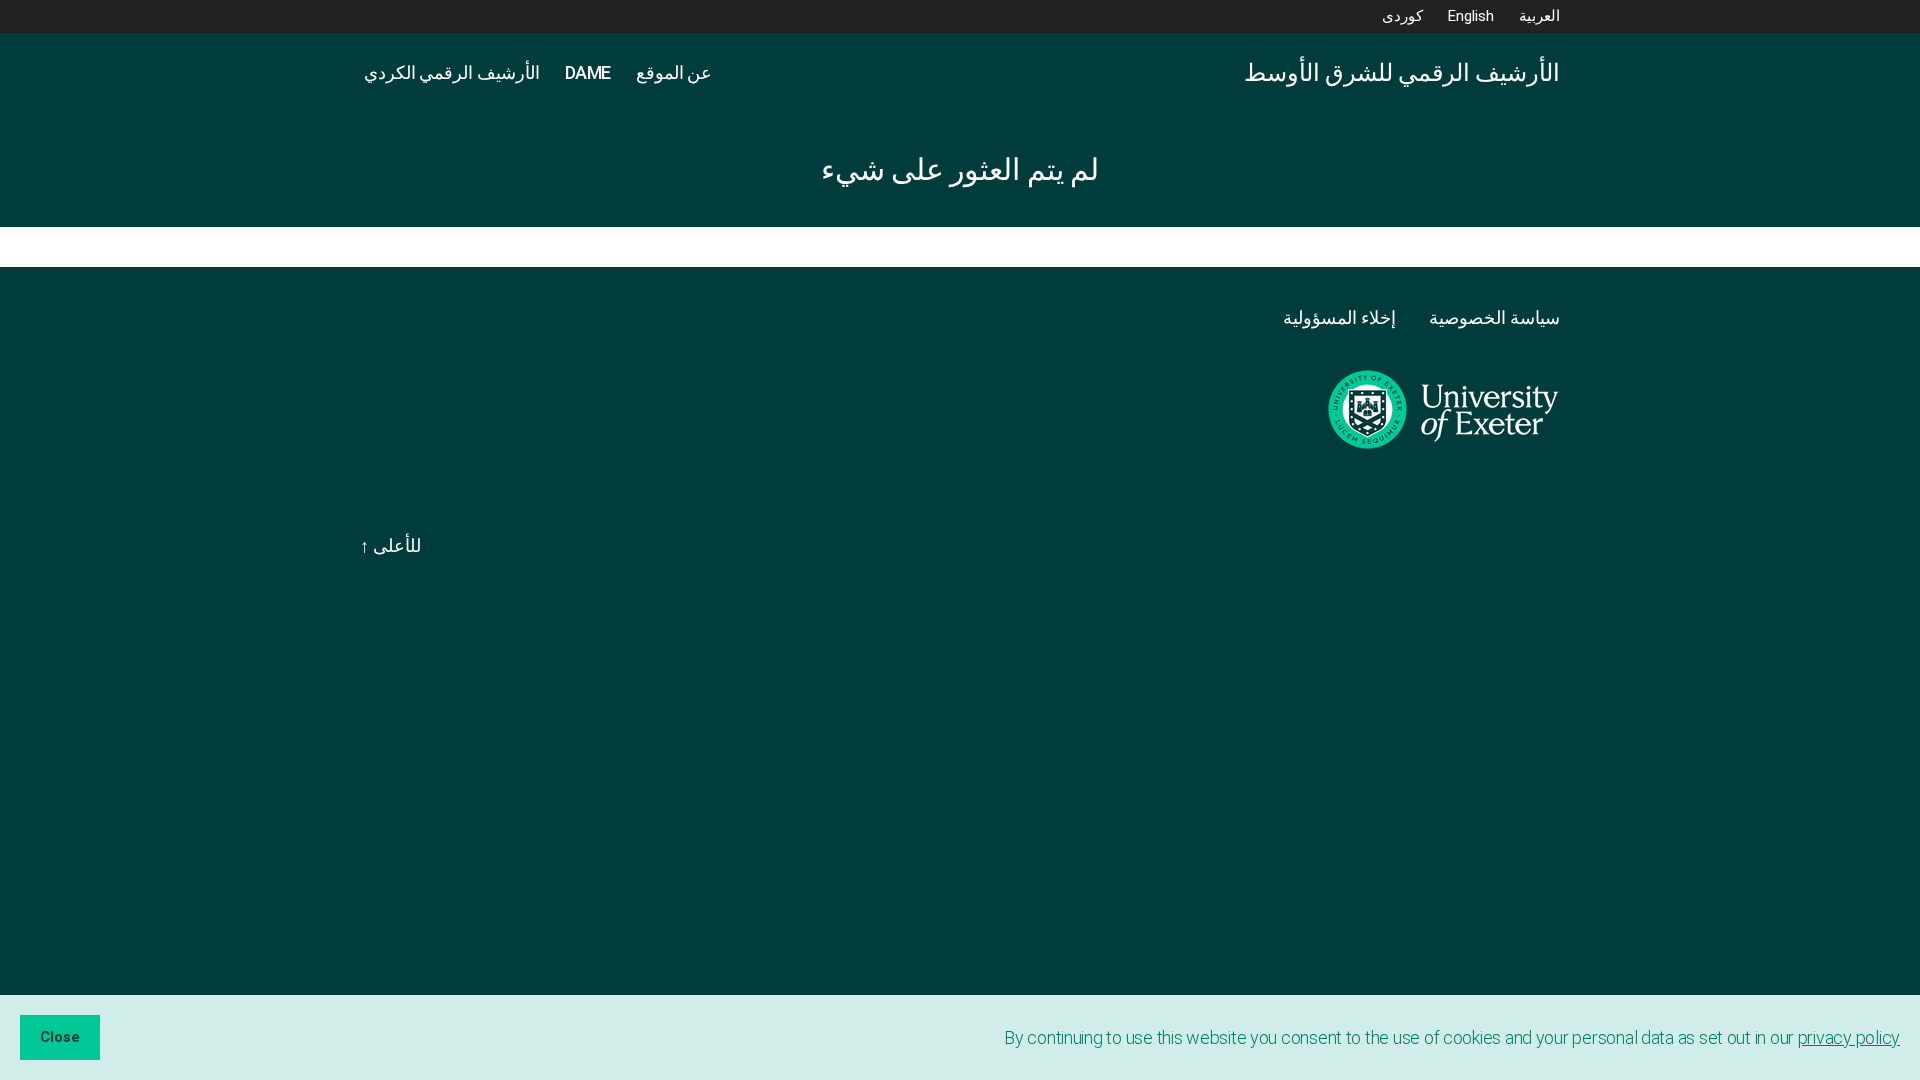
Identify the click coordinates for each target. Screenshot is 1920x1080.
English (1471, 16)
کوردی (1402, 16)
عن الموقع (674, 72)
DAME (588, 72)
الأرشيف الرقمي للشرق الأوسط (1402, 73)
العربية (1539, 16)
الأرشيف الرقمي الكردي (450, 72)
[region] (960, 1037)
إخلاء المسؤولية (1341, 317)
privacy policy (1849, 1037)
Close (60, 1037)
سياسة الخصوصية (1494, 317)
